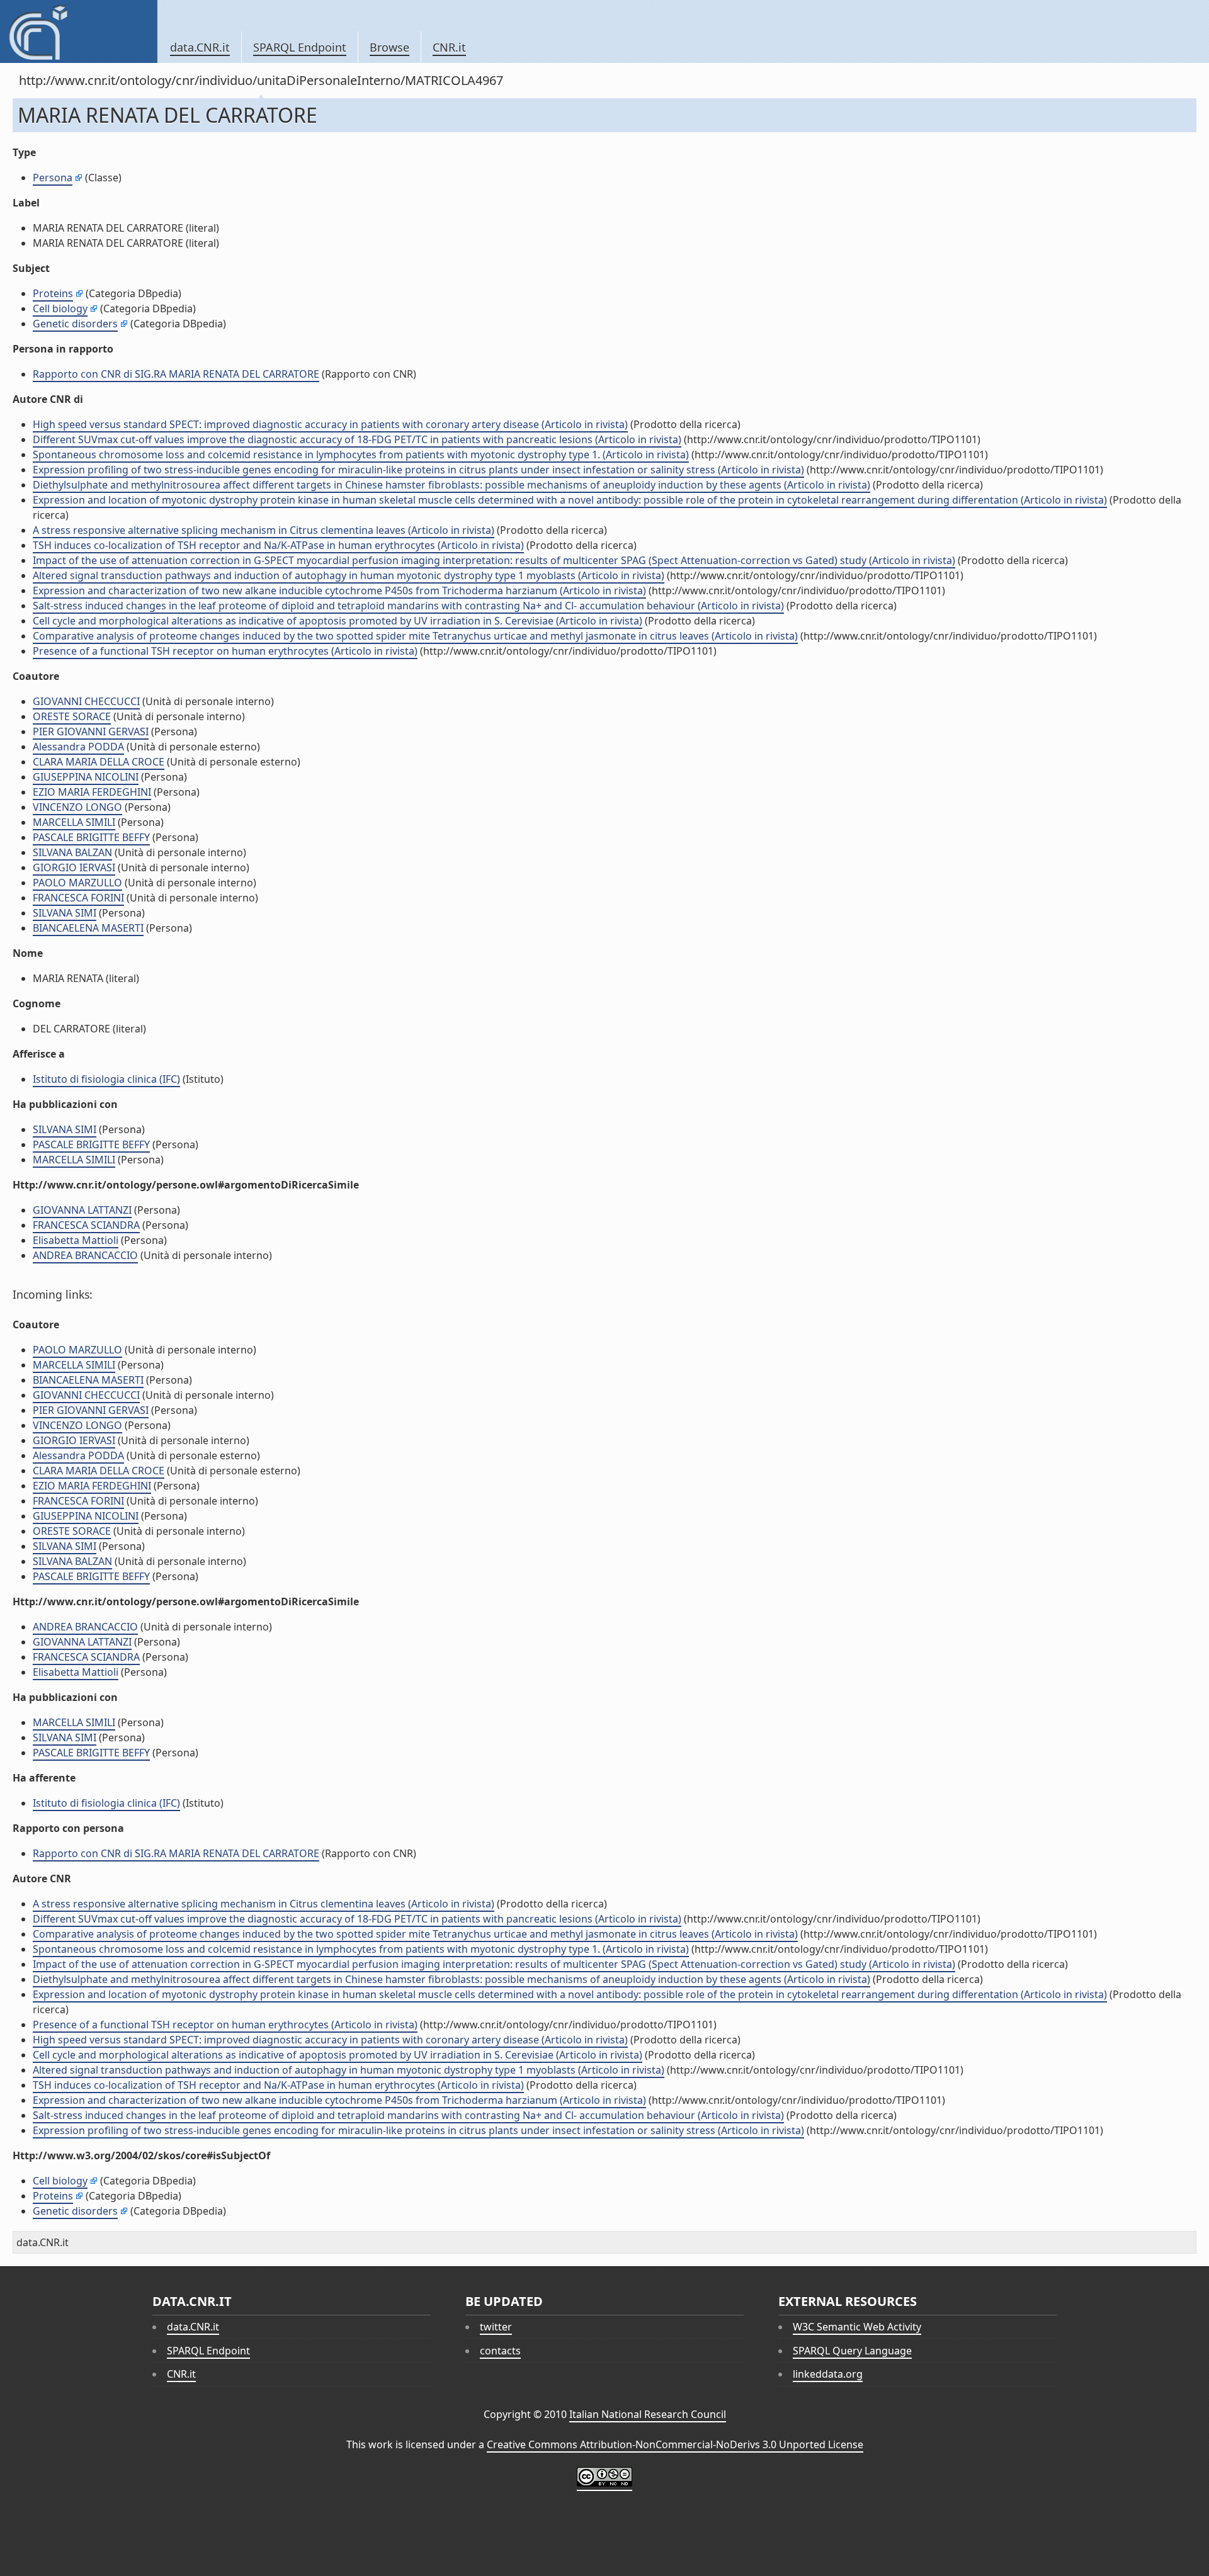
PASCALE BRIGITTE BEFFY (91, 837)
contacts (500, 2351)
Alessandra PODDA (78, 747)
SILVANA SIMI (65, 913)
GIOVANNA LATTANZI (82, 1210)
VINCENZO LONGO (77, 807)
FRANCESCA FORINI (78, 898)
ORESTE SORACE (72, 716)
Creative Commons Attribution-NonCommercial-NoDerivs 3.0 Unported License (675, 2444)
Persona (53, 178)
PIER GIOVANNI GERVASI (91, 732)
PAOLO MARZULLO (77, 883)
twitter (496, 2327)
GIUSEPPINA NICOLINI (86, 777)
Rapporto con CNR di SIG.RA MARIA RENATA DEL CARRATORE (176, 374)
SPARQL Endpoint (300, 47)
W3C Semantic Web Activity (857, 2327)
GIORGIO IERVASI (74, 867)
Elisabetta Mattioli (76, 1240)
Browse (389, 47)
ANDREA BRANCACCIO (85, 1255)
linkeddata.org (828, 2374)
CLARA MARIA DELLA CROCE (99, 762)
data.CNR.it (200, 47)
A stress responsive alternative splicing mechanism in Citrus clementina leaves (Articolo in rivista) (264, 530)
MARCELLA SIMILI (74, 822)
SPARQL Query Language (852, 2351)
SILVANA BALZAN (72, 852)
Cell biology (60, 308)
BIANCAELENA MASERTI (88, 928)
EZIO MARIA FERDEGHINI (92, 792)
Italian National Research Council (648, 2414)
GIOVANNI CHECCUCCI (86, 701)
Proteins (53, 293)
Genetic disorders (75, 324)
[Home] (78, 31)
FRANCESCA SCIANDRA (86, 1225)
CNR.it (449, 47)
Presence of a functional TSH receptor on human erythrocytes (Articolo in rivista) (225, 651)
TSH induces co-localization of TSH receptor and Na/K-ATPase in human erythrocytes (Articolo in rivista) (278, 545)
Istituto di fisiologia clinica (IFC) (106, 1079)
